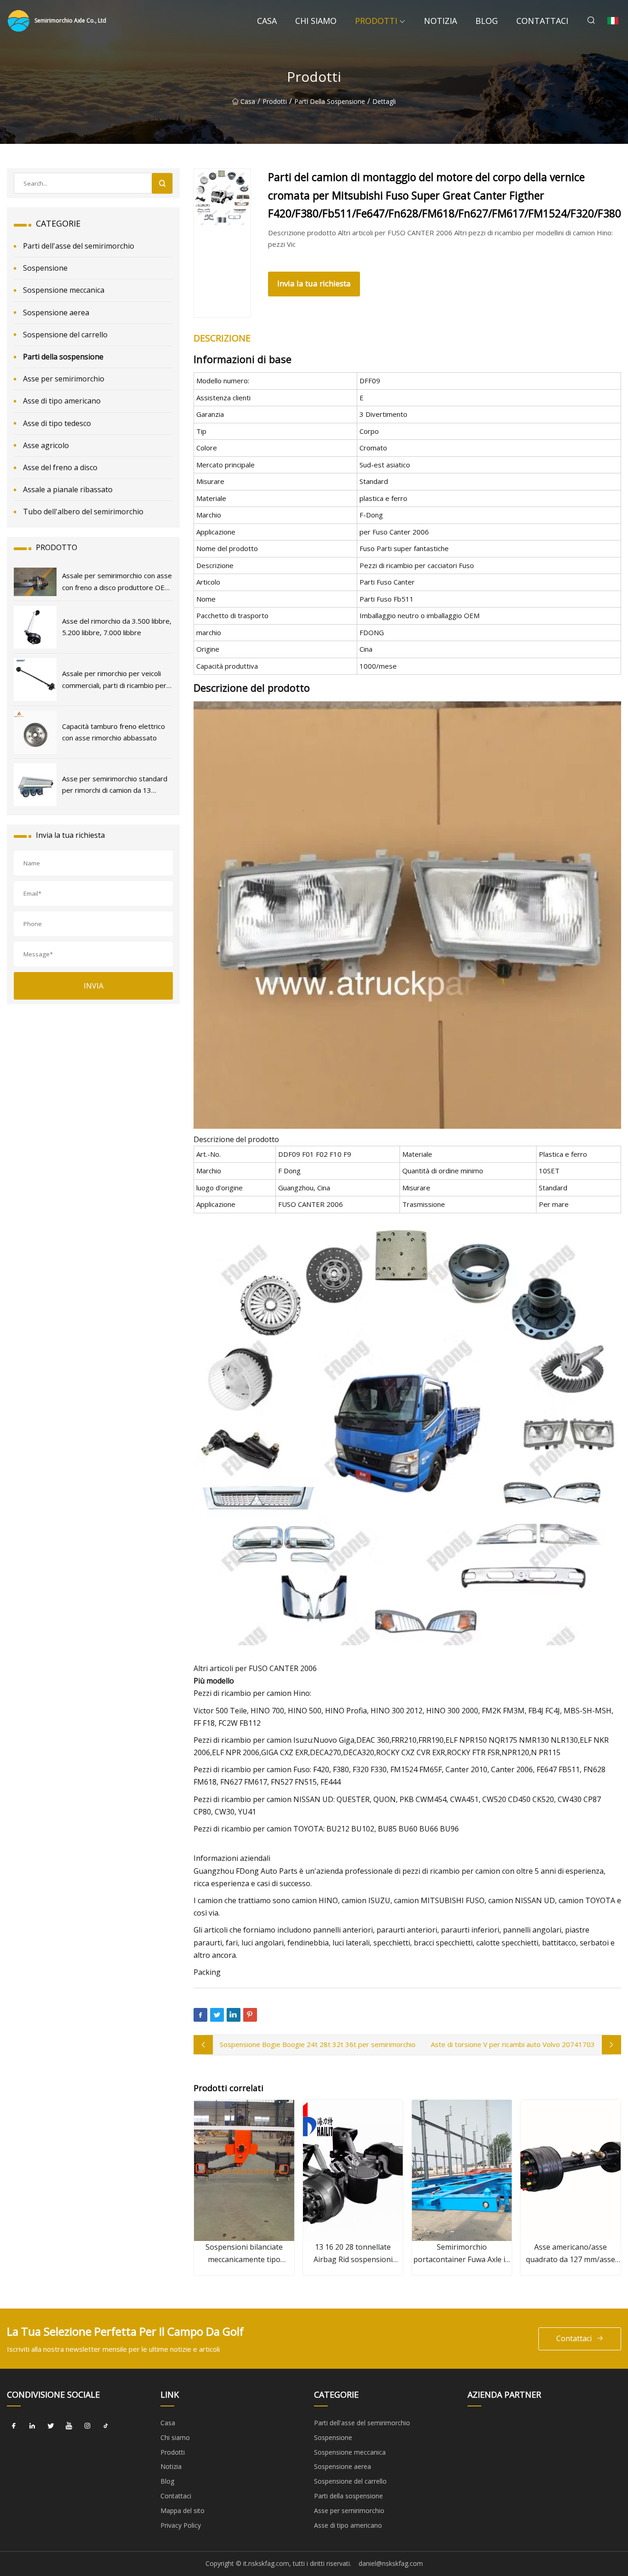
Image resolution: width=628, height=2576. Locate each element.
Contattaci (542, 21)
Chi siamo (316, 21)
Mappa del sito (183, 2511)
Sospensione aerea (56, 313)
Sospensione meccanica (64, 290)
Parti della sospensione (330, 101)
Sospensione (45, 268)
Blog (487, 21)
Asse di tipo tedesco (57, 423)
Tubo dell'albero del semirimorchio (83, 512)
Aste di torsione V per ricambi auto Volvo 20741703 (513, 2044)
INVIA (94, 986)
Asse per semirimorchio (64, 379)
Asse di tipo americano (62, 401)
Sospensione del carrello (65, 335)
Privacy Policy (181, 2525)
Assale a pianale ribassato (68, 489)
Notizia (440, 21)
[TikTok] (106, 2426)
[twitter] (51, 2426)
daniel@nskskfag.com (391, 2563)
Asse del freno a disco (60, 467)
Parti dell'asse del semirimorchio (79, 246)
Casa (267, 21)
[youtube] (69, 2426)
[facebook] (14, 2426)
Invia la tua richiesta (314, 283)
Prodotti (376, 21)
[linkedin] (32, 2426)
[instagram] (87, 2426)
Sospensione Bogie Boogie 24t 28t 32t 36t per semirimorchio (318, 2044)
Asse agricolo (46, 445)
